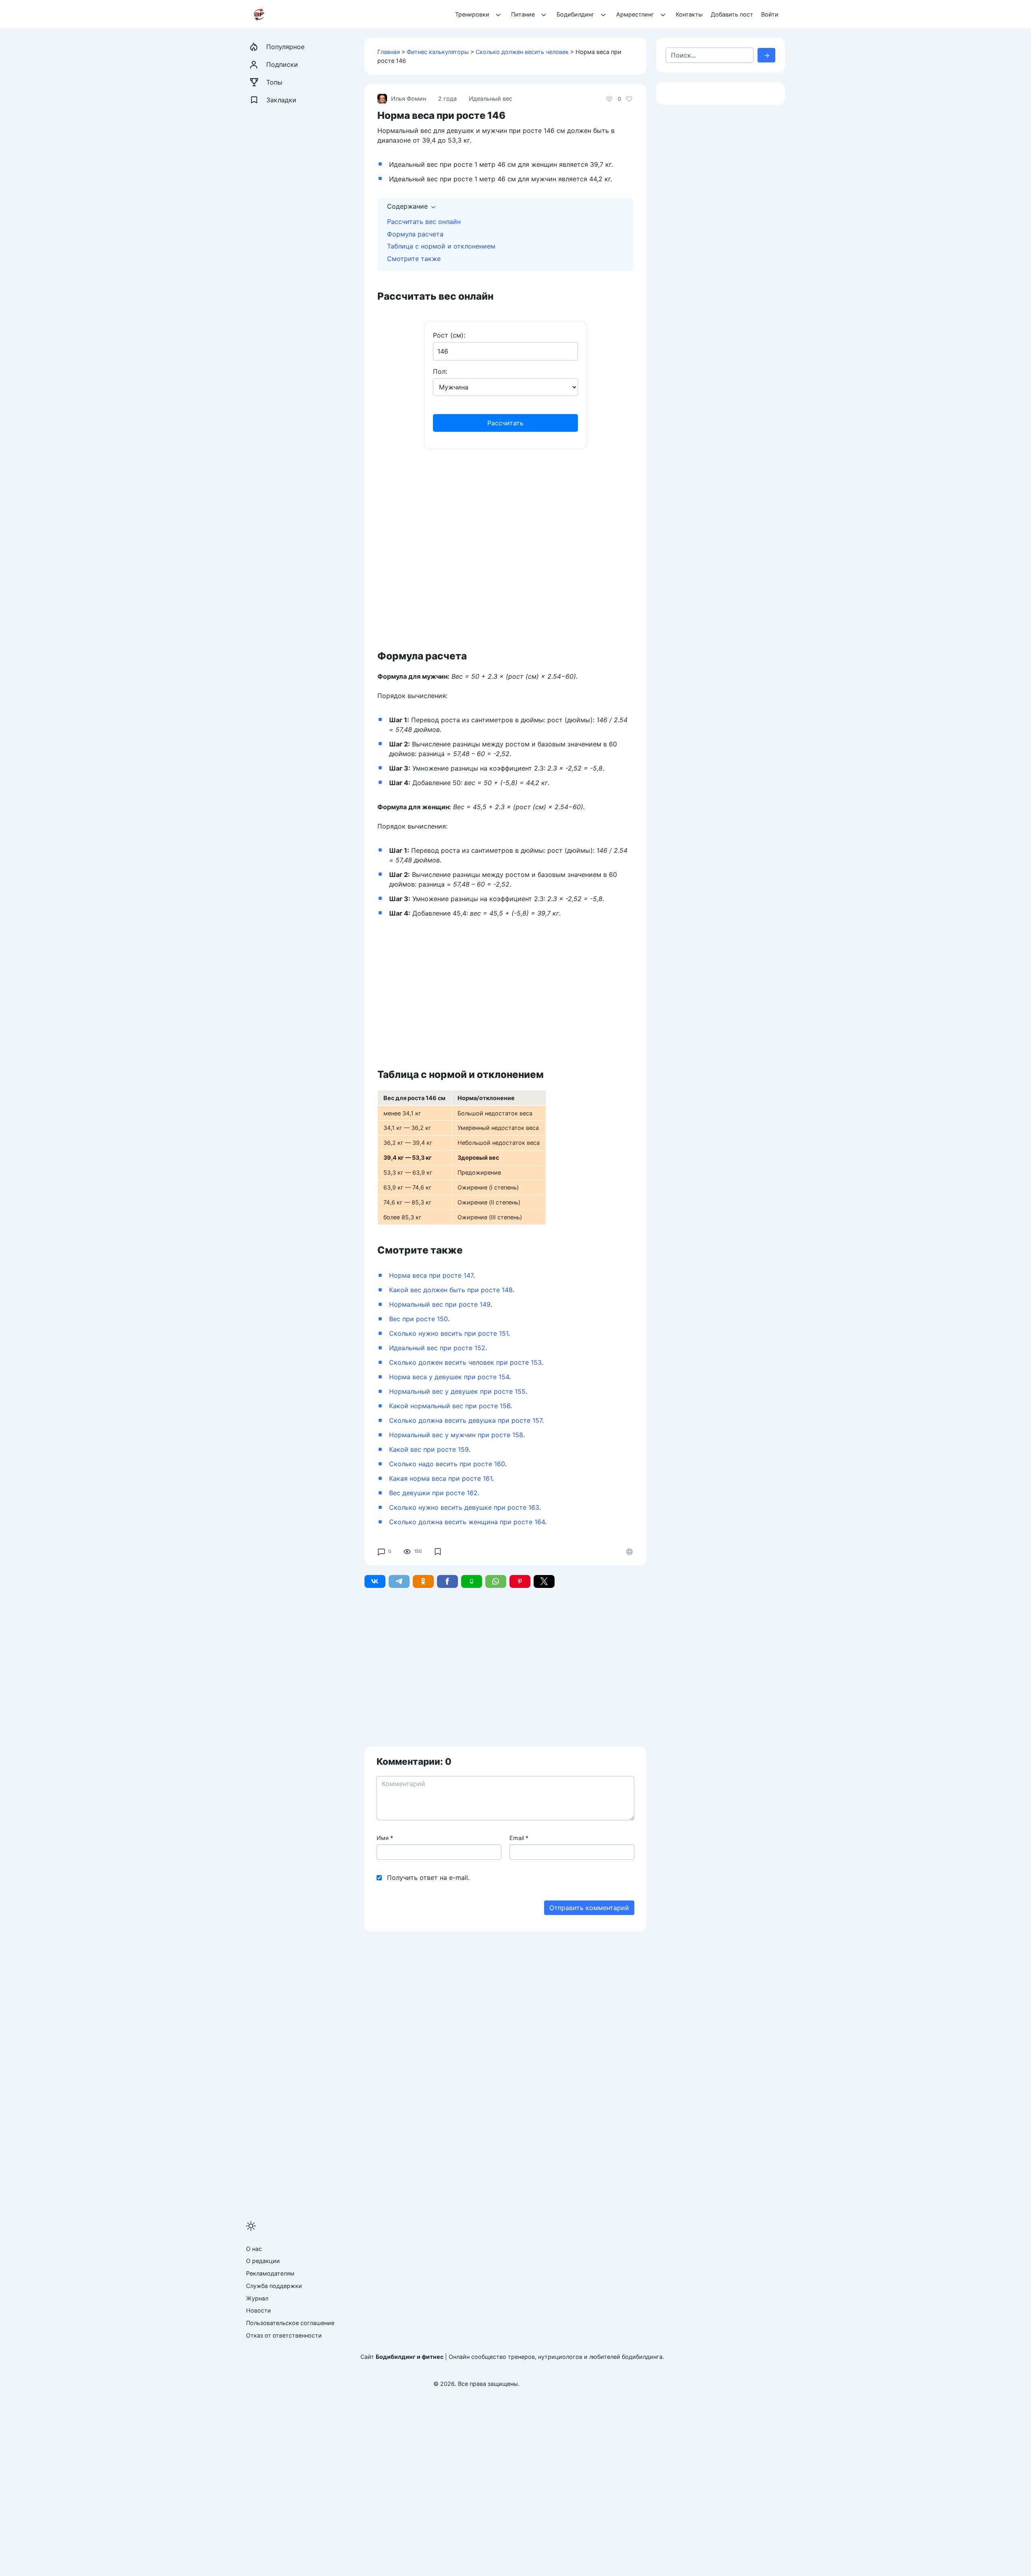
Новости (259, 2310)
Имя (385, 1838)
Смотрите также (414, 259)
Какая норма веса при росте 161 (441, 1478)
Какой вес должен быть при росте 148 (451, 1290)
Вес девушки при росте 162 (433, 1493)
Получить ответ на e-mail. (428, 1878)
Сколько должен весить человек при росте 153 (465, 1362)
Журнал (257, 2298)
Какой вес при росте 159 (429, 1449)
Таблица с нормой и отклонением (441, 246)
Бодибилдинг (576, 14)
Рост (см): (449, 335)
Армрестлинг (635, 14)
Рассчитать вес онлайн (424, 222)
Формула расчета (415, 234)
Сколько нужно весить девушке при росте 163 (464, 1507)
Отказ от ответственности (284, 2335)
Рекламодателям (270, 2273)
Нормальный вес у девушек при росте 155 (457, 1391)
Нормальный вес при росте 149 (440, 1304)
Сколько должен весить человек (522, 52)
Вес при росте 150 (418, 1319)
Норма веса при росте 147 (431, 1275)
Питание (523, 14)
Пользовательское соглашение (290, 2323)
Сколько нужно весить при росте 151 (449, 1333)
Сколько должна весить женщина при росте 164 (467, 1522)
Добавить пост (732, 14)
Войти (770, 14)
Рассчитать (505, 423)
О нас (254, 2249)
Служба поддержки (274, 2286)
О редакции (263, 2261)
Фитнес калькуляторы (438, 52)
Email (519, 1838)
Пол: (440, 371)
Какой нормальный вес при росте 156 (450, 1406)
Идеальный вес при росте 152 (437, 1348)
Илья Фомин (409, 98)
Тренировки (472, 14)
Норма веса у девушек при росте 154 (449, 1377)
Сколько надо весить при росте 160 (447, 1464)
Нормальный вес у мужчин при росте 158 (456, 1435)
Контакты (689, 14)
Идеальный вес (491, 98)
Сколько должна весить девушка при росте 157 (466, 1420)
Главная (389, 52)
